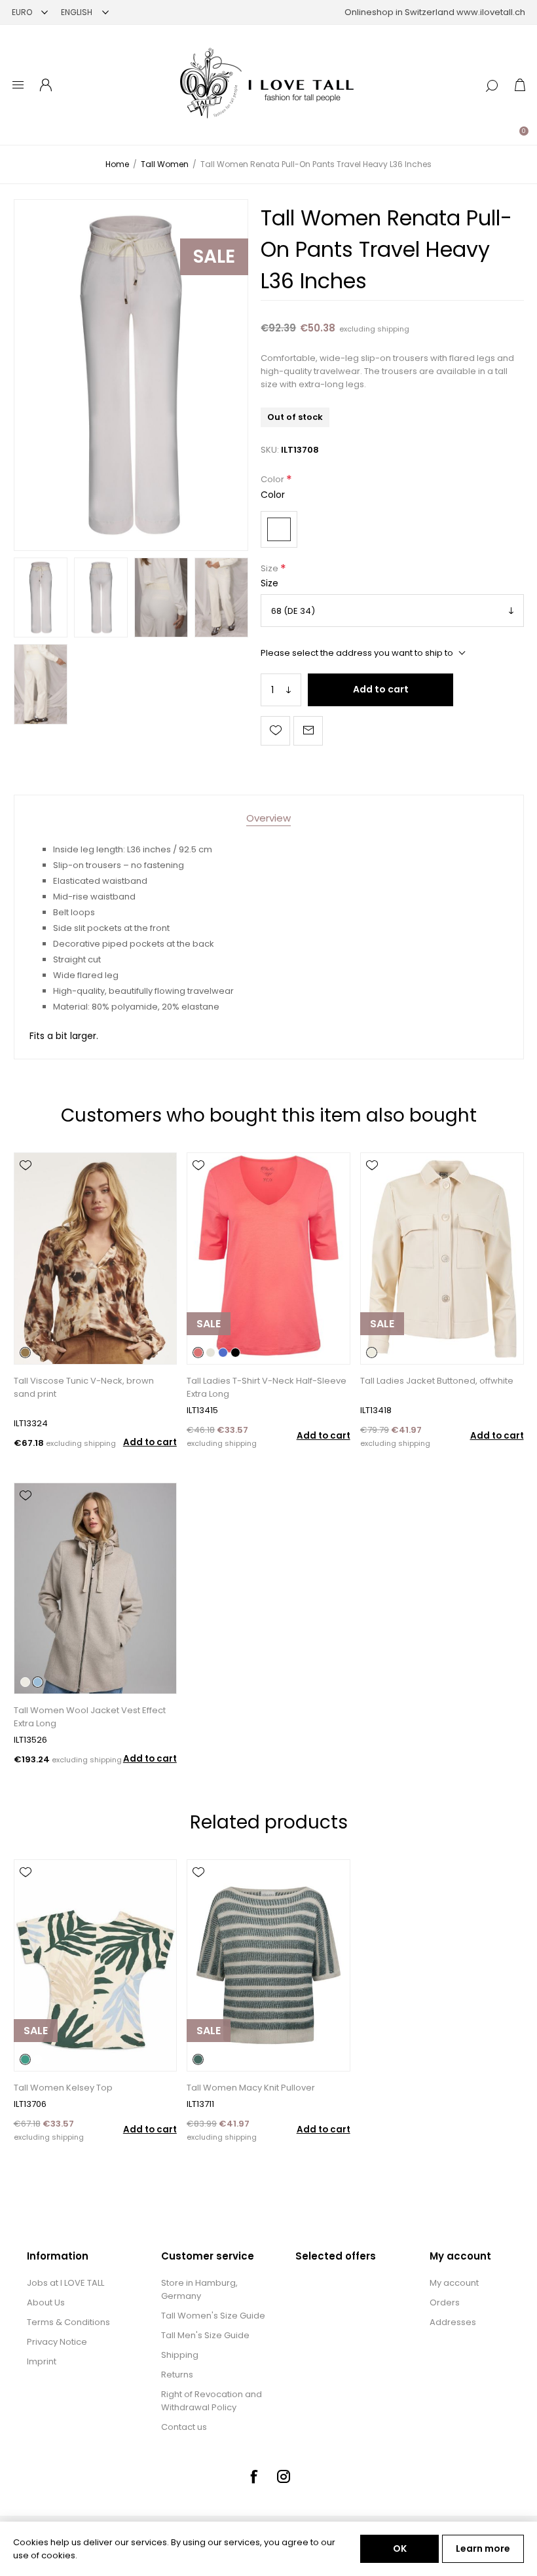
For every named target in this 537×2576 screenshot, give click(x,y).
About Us (46, 2302)
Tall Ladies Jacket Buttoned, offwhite (437, 1381)
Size (270, 568)
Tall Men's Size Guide (205, 2335)
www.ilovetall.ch (491, 12)
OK (400, 2548)
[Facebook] (253, 2476)
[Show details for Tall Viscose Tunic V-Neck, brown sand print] (95, 1258)
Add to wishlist (275, 731)
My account (454, 2283)
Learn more (483, 2548)
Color (273, 480)
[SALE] (209, 1363)
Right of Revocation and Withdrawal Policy (212, 2401)
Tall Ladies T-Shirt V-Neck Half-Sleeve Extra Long (267, 1387)
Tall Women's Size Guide (213, 2316)
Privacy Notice (57, 2342)
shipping (393, 329)
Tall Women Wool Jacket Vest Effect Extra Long (90, 1717)
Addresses (453, 2322)
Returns (177, 2375)
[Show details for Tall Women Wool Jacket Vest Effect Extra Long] (95, 1588)
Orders (445, 2302)
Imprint (42, 2361)
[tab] (268, 818)
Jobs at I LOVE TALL (65, 2283)
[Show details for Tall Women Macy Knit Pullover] (268, 1965)
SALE (214, 256)
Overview (268, 818)
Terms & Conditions (68, 2322)
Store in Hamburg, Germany (199, 2289)
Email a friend (308, 731)
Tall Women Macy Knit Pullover (251, 2088)
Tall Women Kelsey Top (63, 2088)
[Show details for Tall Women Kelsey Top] (95, 1965)
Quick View (26, 1184)
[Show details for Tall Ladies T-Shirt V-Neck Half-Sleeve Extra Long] (268, 1258)
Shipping (180, 2355)
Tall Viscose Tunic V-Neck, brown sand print (84, 1387)
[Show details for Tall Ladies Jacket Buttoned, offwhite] (442, 1258)
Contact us (184, 2427)
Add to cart (381, 689)
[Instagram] (284, 2476)
